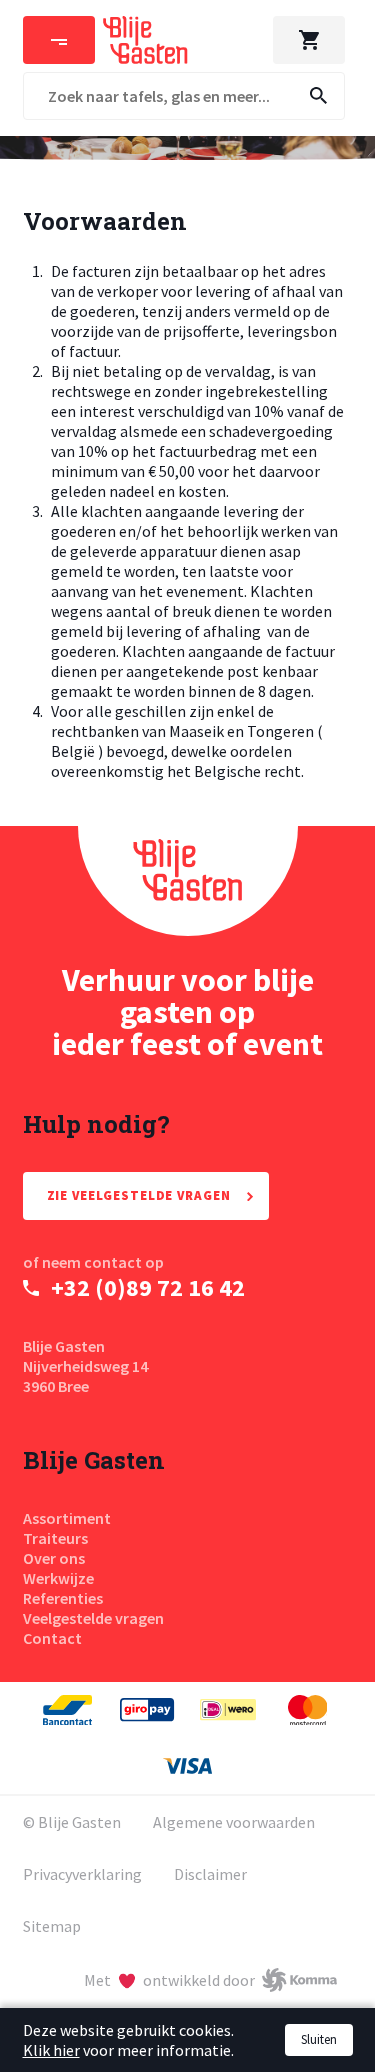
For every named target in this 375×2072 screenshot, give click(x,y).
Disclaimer (210, 1874)
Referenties (63, 1598)
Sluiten (319, 2039)
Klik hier (51, 2050)
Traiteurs (55, 1538)
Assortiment (67, 1518)
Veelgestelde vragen (93, 1618)
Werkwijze (58, 1578)
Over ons (54, 1558)
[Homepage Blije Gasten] (188, 881)
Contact (52, 1638)
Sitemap (52, 1926)
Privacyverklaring (82, 1874)
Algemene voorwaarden (234, 1822)
